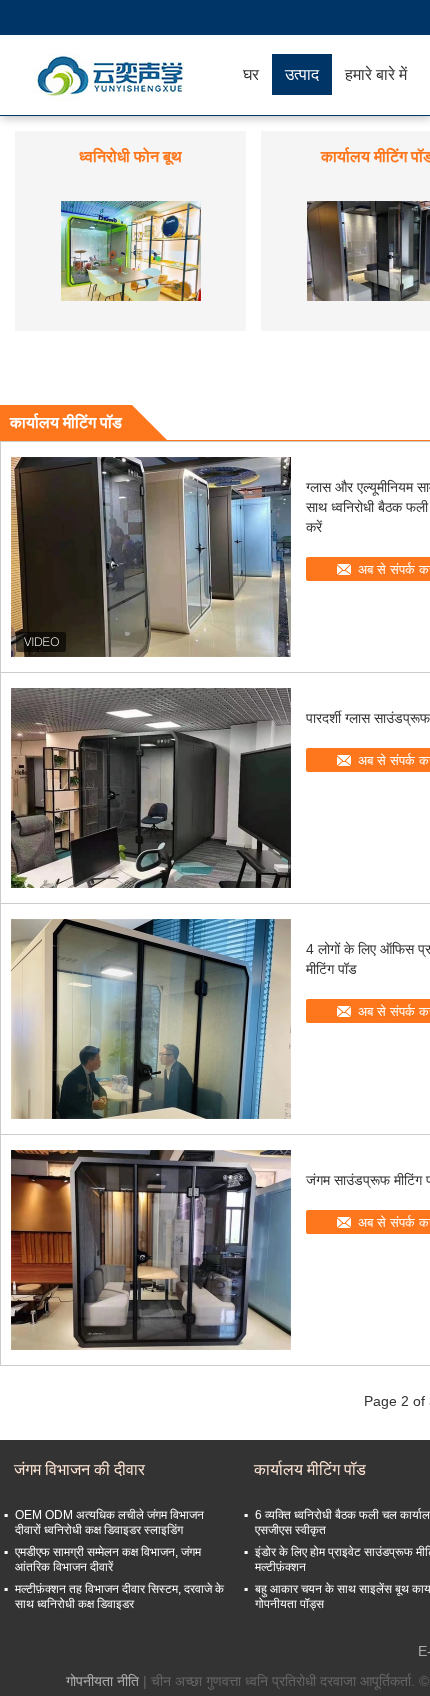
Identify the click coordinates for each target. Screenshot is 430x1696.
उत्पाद (302, 74)
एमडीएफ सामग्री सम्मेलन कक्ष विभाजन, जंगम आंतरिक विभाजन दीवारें (108, 1559)
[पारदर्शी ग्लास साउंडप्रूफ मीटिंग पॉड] (151, 788)
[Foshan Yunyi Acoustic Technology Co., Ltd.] (115, 75)
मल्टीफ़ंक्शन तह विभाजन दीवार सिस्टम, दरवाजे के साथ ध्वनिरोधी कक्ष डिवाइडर (119, 1596)
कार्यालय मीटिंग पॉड (310, 1469)
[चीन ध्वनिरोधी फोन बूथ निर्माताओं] (131, 250)
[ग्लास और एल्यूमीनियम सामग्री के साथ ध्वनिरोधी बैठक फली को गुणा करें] (151, 557)
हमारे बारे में (376, 74)
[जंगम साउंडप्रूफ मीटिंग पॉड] (151, 1250)
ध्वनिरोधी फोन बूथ (130, 156)
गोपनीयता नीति (102, 1681)
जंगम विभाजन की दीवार (79, 1469)
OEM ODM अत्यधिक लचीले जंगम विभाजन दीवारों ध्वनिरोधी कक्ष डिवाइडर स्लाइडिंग (109, 1522)
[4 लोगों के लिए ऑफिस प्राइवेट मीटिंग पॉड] (151, 1019)
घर (251, 74)
